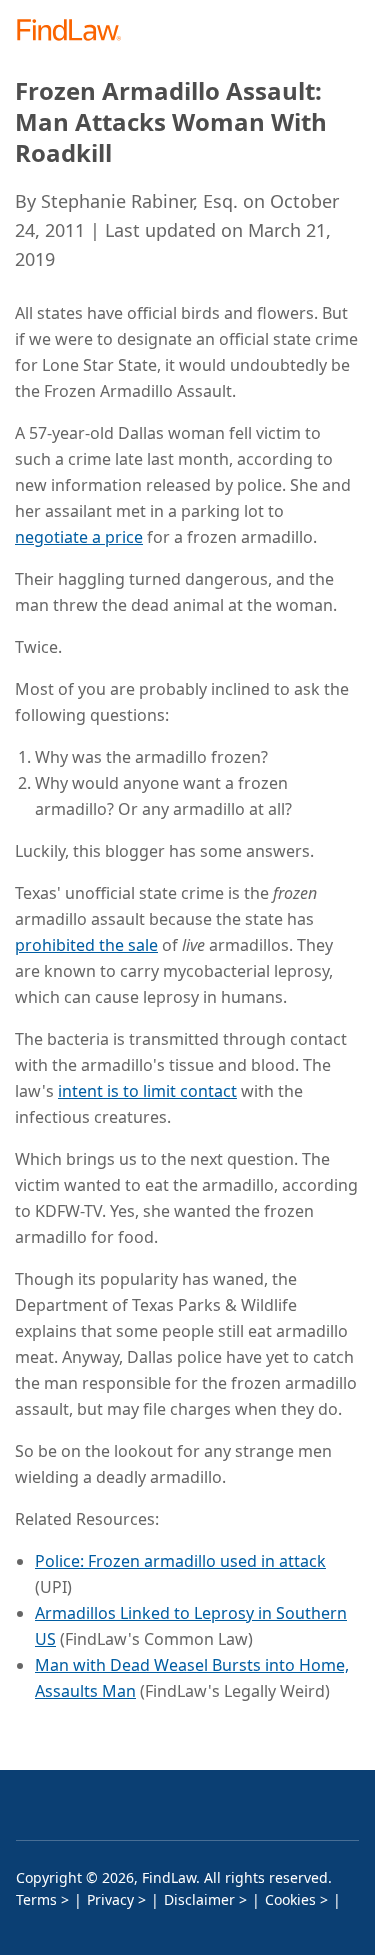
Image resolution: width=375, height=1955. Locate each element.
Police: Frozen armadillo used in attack (180, 1561)
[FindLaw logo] (75, 31)
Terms (36, 1899)
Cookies (290, 1899)
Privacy (110, 1899)
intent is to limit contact (147, 1091)
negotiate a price (79, 537)
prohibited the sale (86, 945)
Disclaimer (199, 1899)
